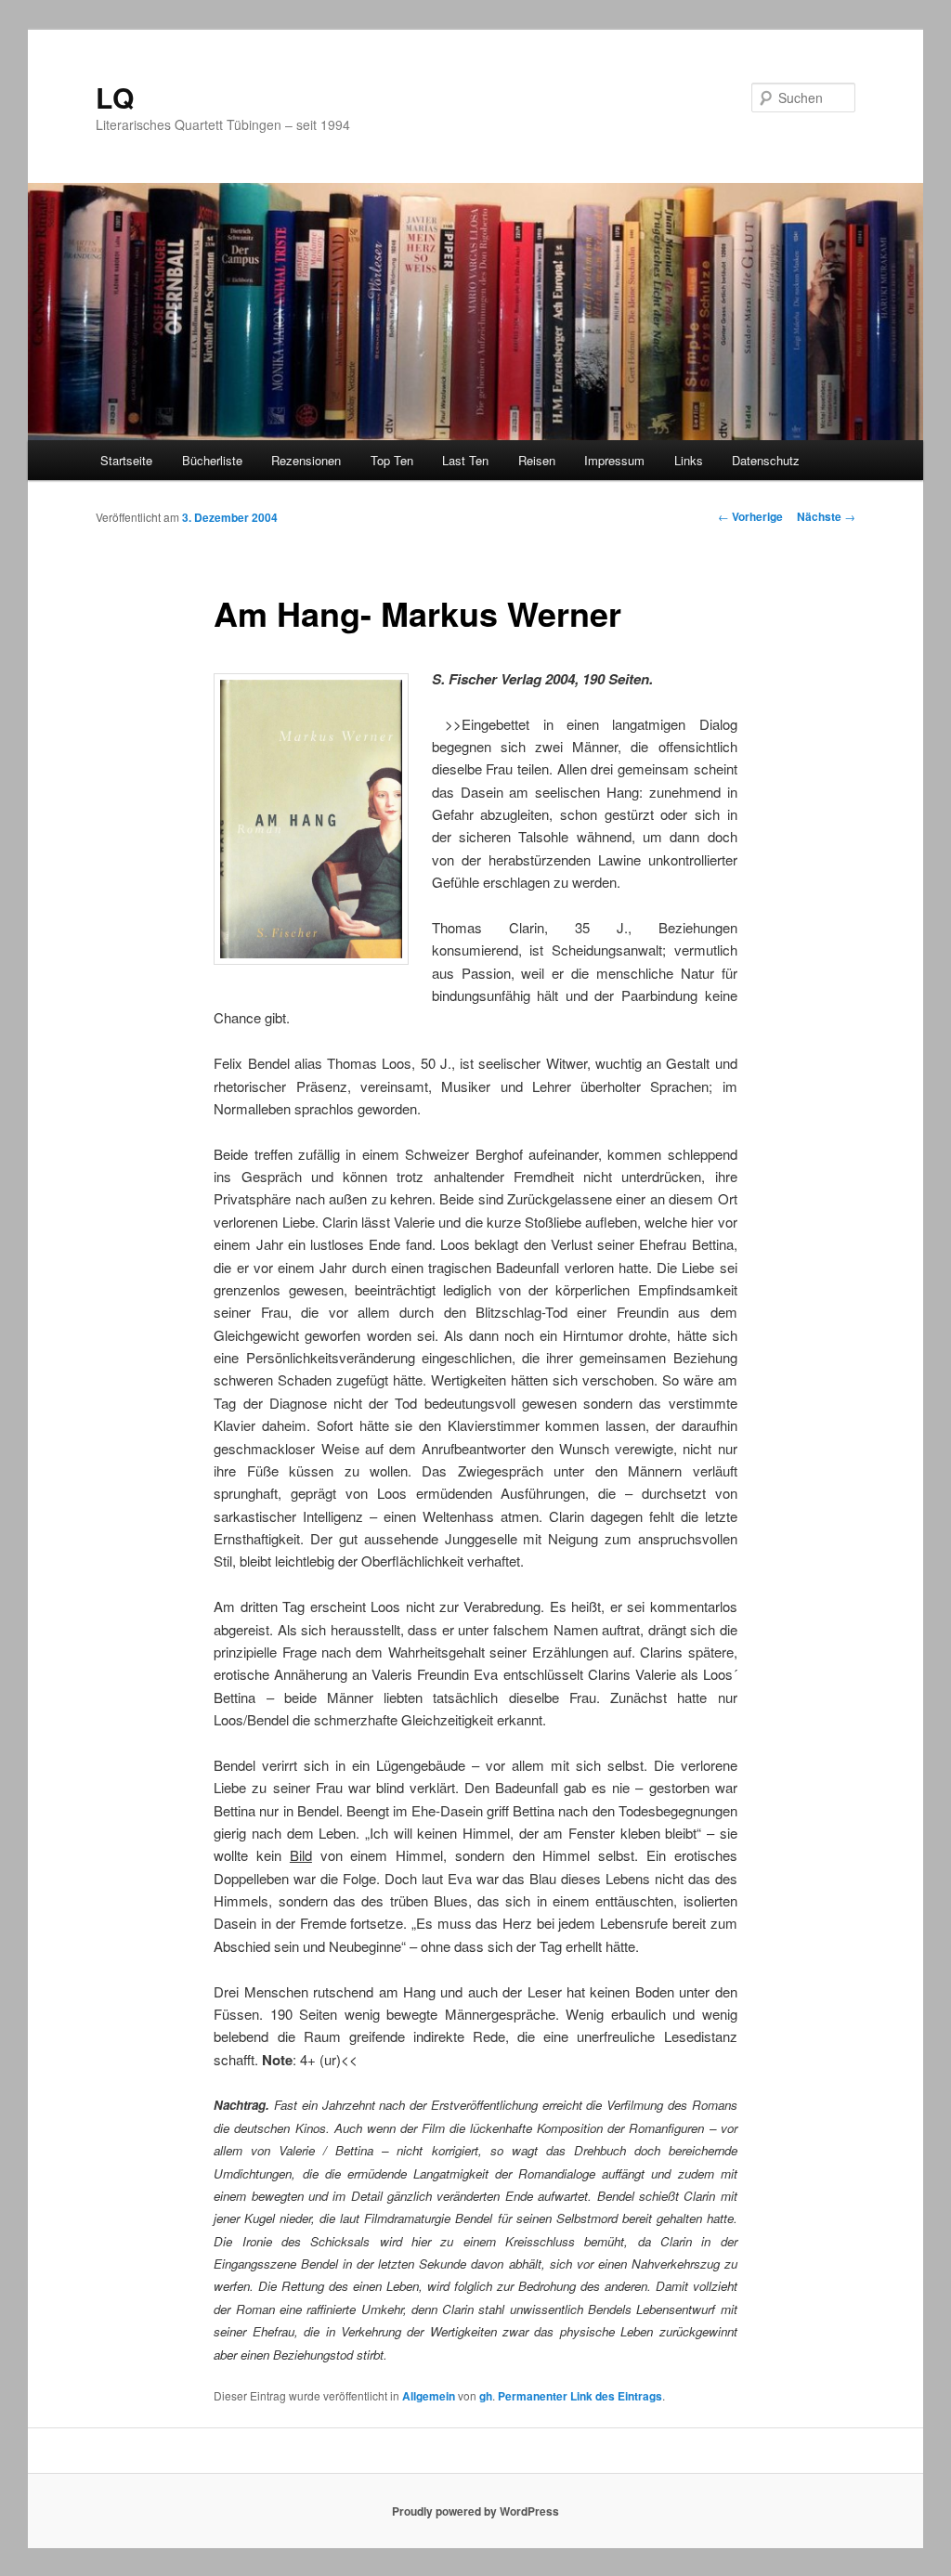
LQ (115, 97)
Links (689, 460)
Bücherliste (212, 460)
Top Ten (392, 460)
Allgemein (429, 2396)
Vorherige (750, 516)
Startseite (126, 460)
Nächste (826, 516)
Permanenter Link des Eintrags (580, 2396)
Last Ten (465, 460)
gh (486, 2396)
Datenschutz (766, 460)
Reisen (537, 460)
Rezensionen (306, 460)
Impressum (614, 460)
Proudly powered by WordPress (475, 2511)
